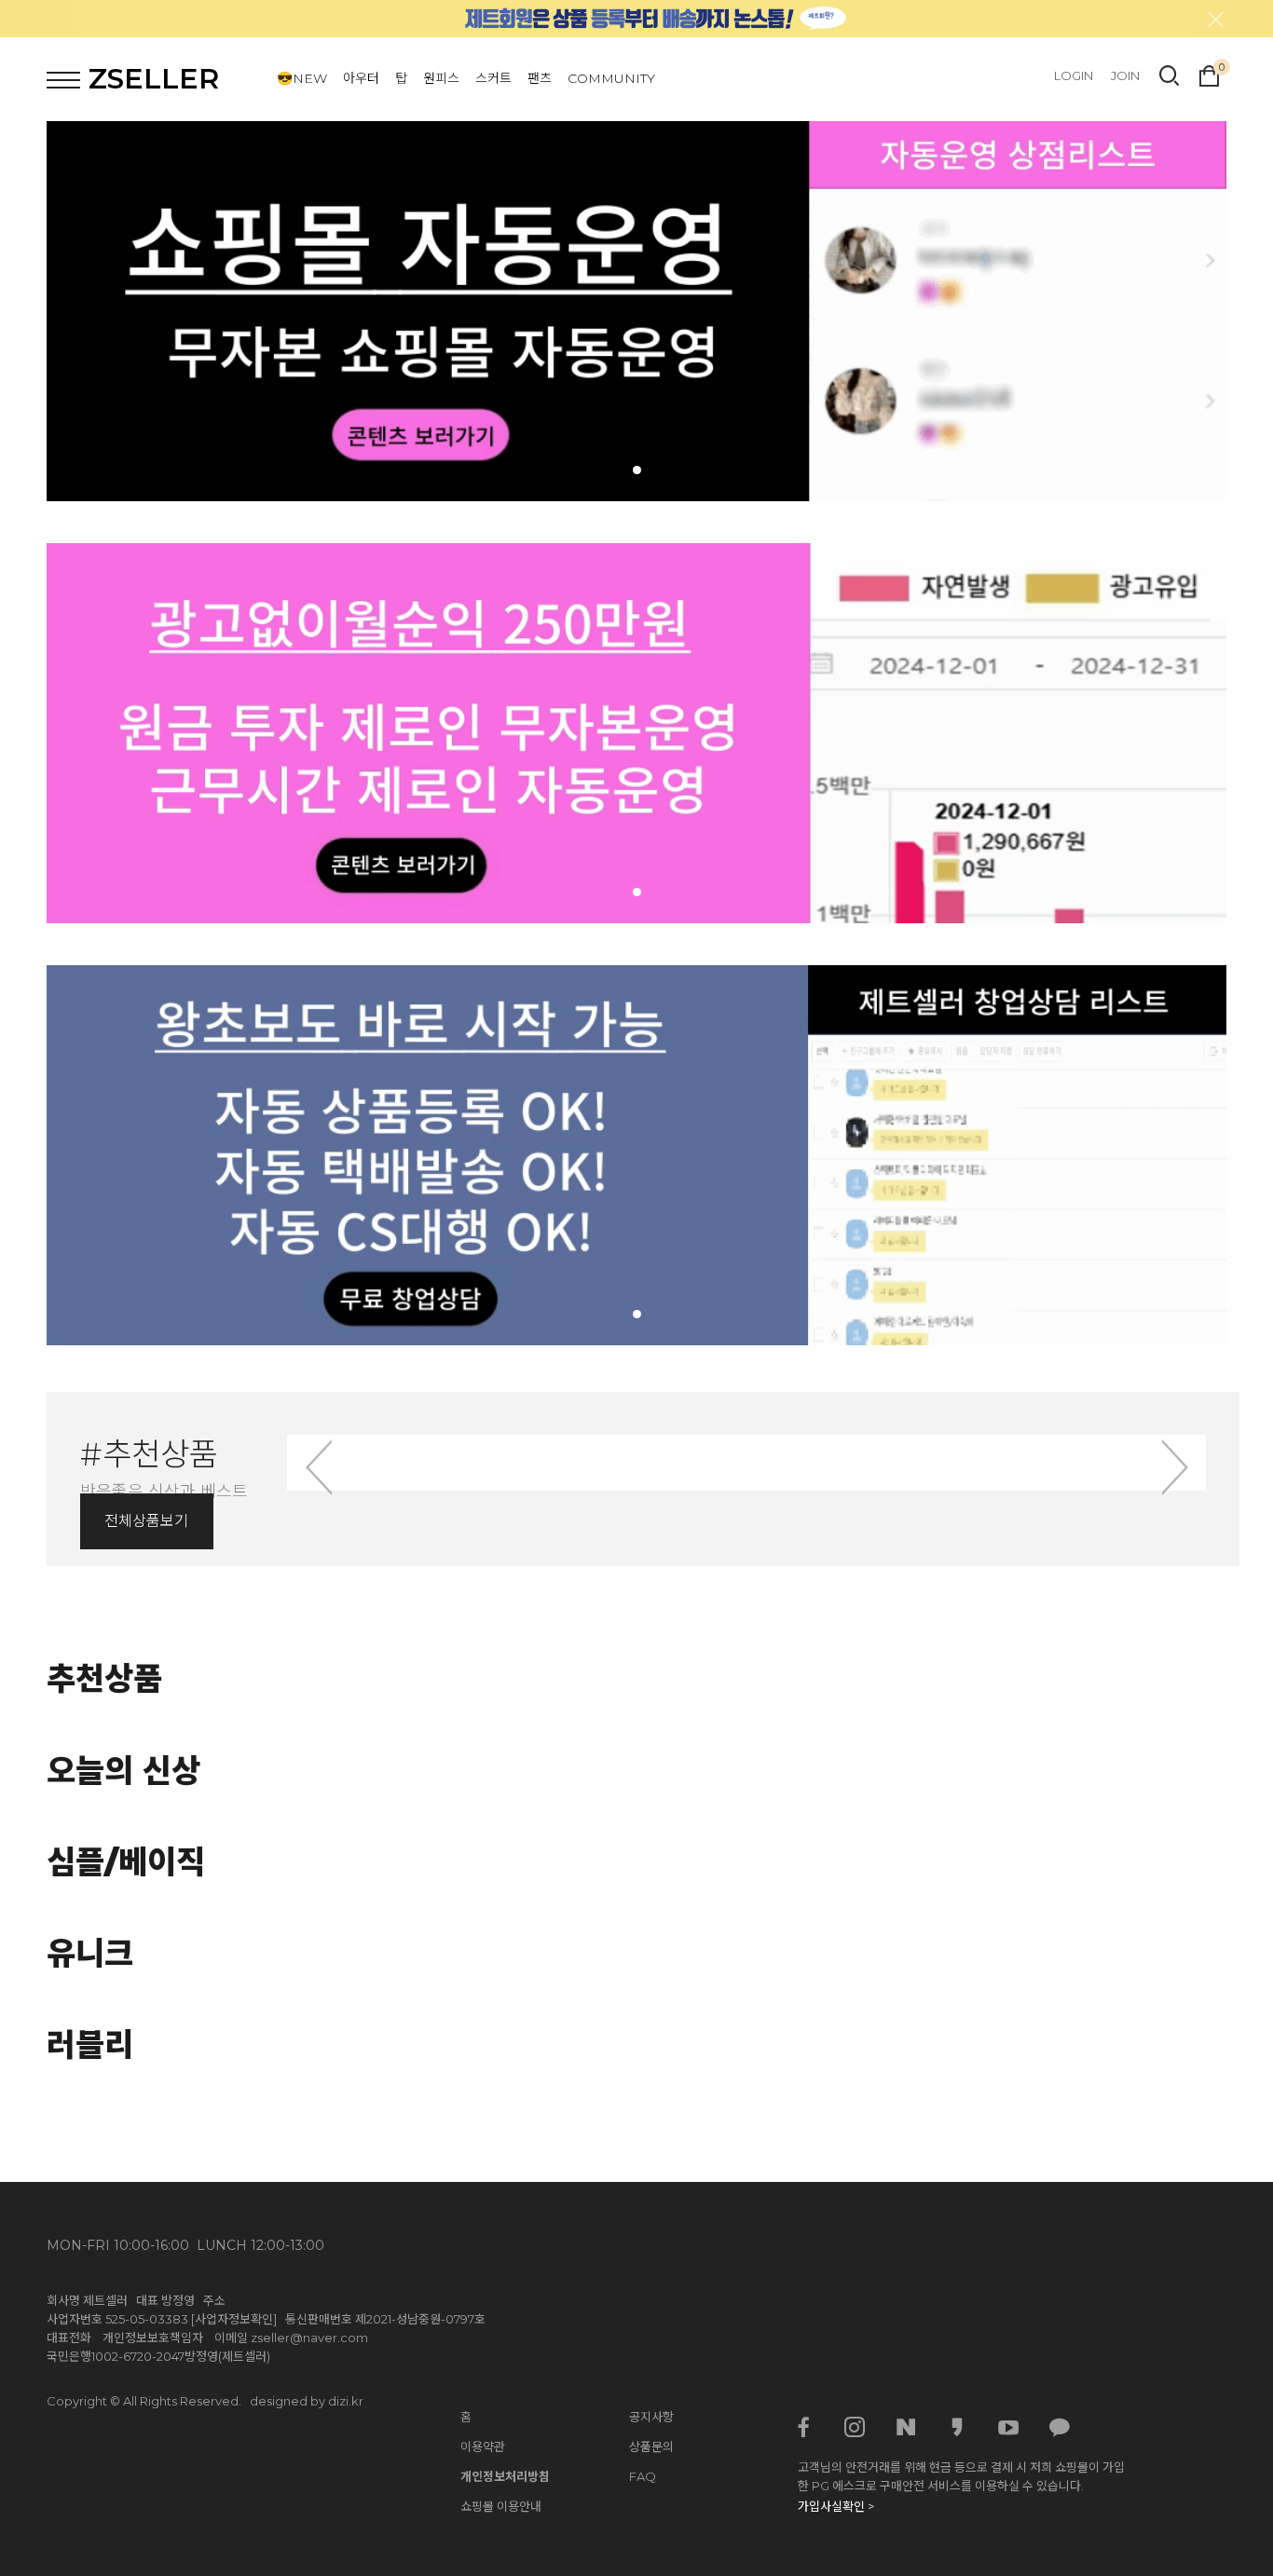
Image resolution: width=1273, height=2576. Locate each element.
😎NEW (302, 78)
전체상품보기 (146, 1521)
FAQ (643, 2476)
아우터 (361, 78)
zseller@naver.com (309, 2337)
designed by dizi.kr (307, 2401)
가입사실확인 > (836, 2506)
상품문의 (651, 2447)
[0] (1209, 74)
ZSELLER (154, 79)
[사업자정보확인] (234, 2319)
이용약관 (483, 2447)
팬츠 (540, 78)
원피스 (441, 78)
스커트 (493, 78)
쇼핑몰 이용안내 (501, 2506)
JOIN (1125, 75)
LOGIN (1074, 75)
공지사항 (651, 2417)
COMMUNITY (611, 78)
